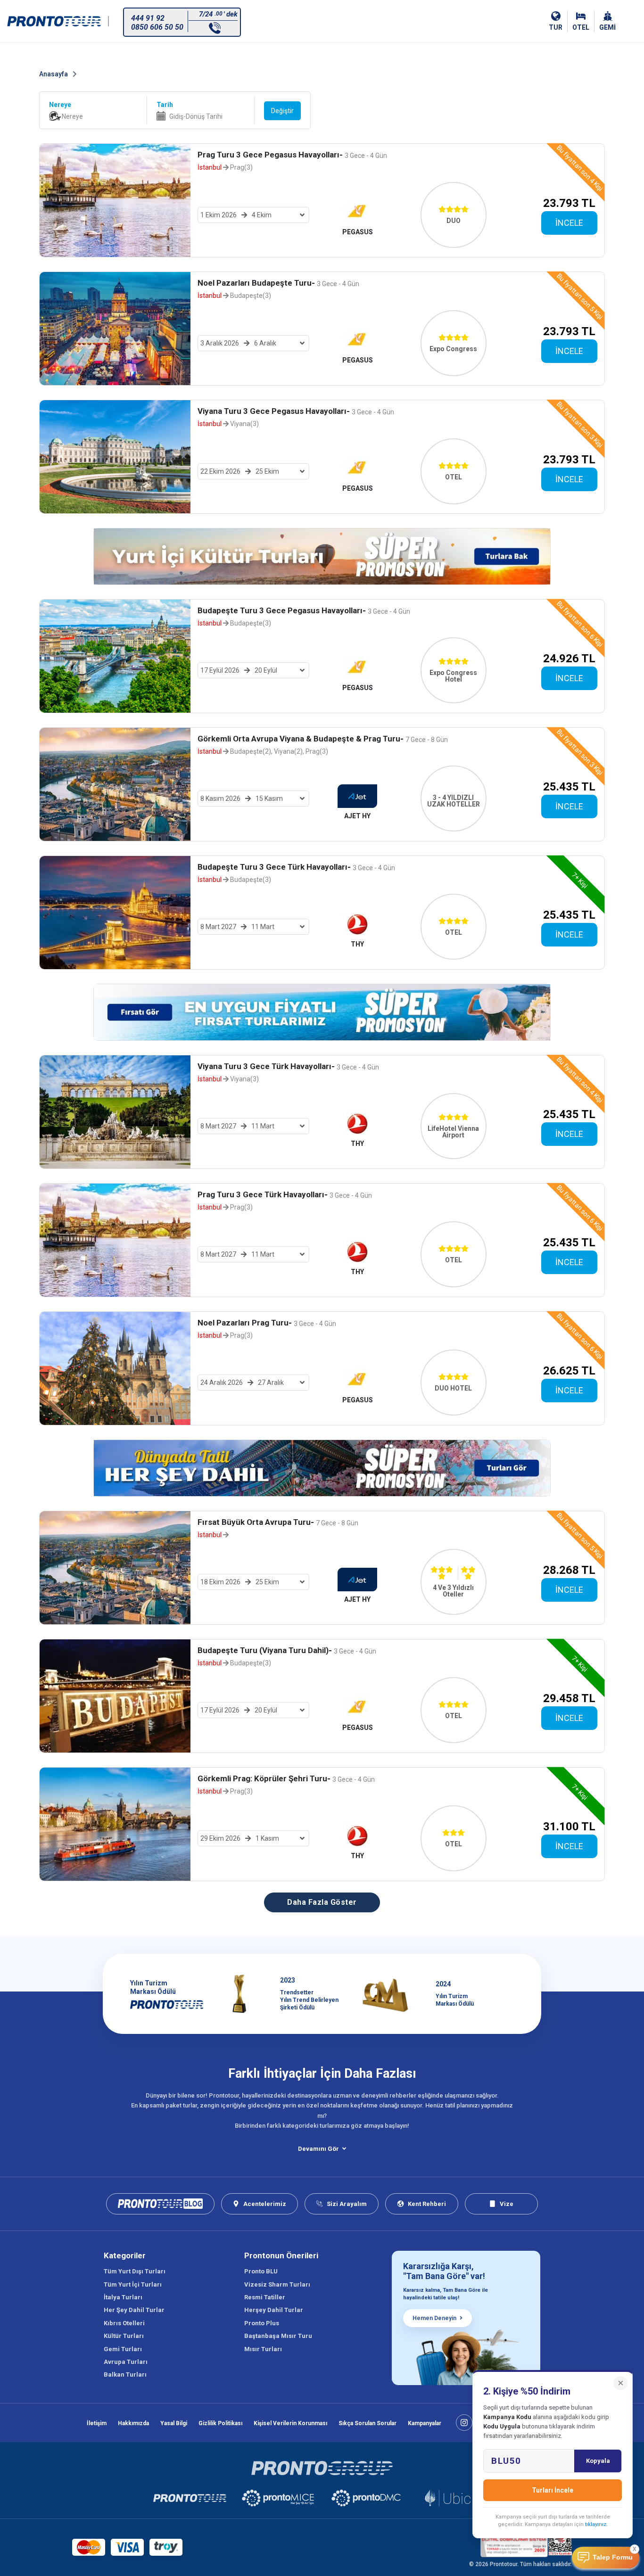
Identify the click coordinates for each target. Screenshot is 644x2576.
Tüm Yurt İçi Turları (133, 2284)
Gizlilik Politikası (220, 2423)
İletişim (97, 2423)
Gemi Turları (123, 2349)
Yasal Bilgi (174, 2423)
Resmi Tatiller (265, 2297)
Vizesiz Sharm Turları (277, 2284)
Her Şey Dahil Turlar (134, 2310)
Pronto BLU (261, 2271)
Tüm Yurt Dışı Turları (135, 2271)
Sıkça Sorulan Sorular (367, 2423)
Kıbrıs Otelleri (124, 2323)
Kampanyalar (425, 2423)
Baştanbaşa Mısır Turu (278, 2336)
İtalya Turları (123, 2297)
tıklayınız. (596, 2524)
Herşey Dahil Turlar (274, 2310)
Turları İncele (553, 2490)
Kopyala (598, 2461)
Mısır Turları (263, 2349)
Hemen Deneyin (434, 2318)
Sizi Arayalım (347, 2204)
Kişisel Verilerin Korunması (290, 2423)
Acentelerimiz (265, 2204)
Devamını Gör (318, 2149)
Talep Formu (613, 2557)
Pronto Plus (262, 2323)
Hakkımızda (133, 2423)
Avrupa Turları (126, 2362)
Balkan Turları (125, 2374)
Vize (507, 2204)
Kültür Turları (124, 2336)
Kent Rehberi (427, 2204)
